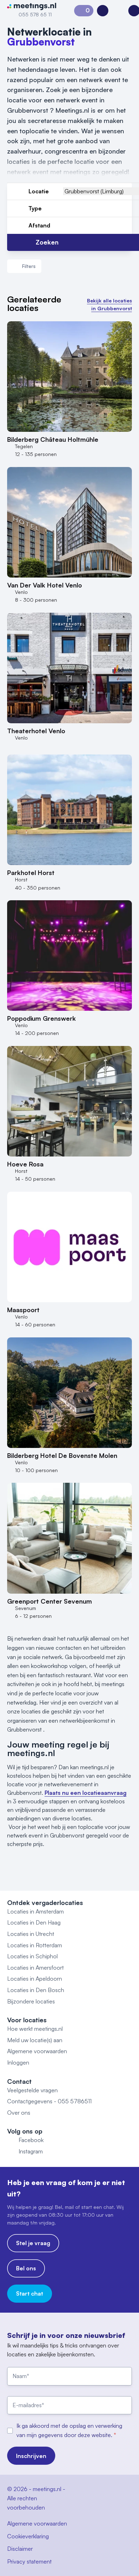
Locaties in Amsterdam (35, 1911)
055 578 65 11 (35, 14)
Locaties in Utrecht (31, 1934)
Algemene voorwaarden (37, 2051)
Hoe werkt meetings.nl (35, 2029)
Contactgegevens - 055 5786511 (49, 2101)
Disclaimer (20, 2549)
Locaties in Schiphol (32, 1956)
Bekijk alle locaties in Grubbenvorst (109, 304)
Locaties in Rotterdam (35, 1945)
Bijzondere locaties (31, 2001)
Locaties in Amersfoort (35, 1968)
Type (35, 208)
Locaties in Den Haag (34, 1922)
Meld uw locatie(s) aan (35, 2040)
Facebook (31, 2140)
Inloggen (18, 2062)
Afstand (39, 225)
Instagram (31, 2151)
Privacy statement (29, 2561)
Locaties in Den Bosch (36, 1990)
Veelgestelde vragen (32, 2090)
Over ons (19, 2113)
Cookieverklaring (28, 2536)
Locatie (39, 191)
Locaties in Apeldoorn (35, 1979)
